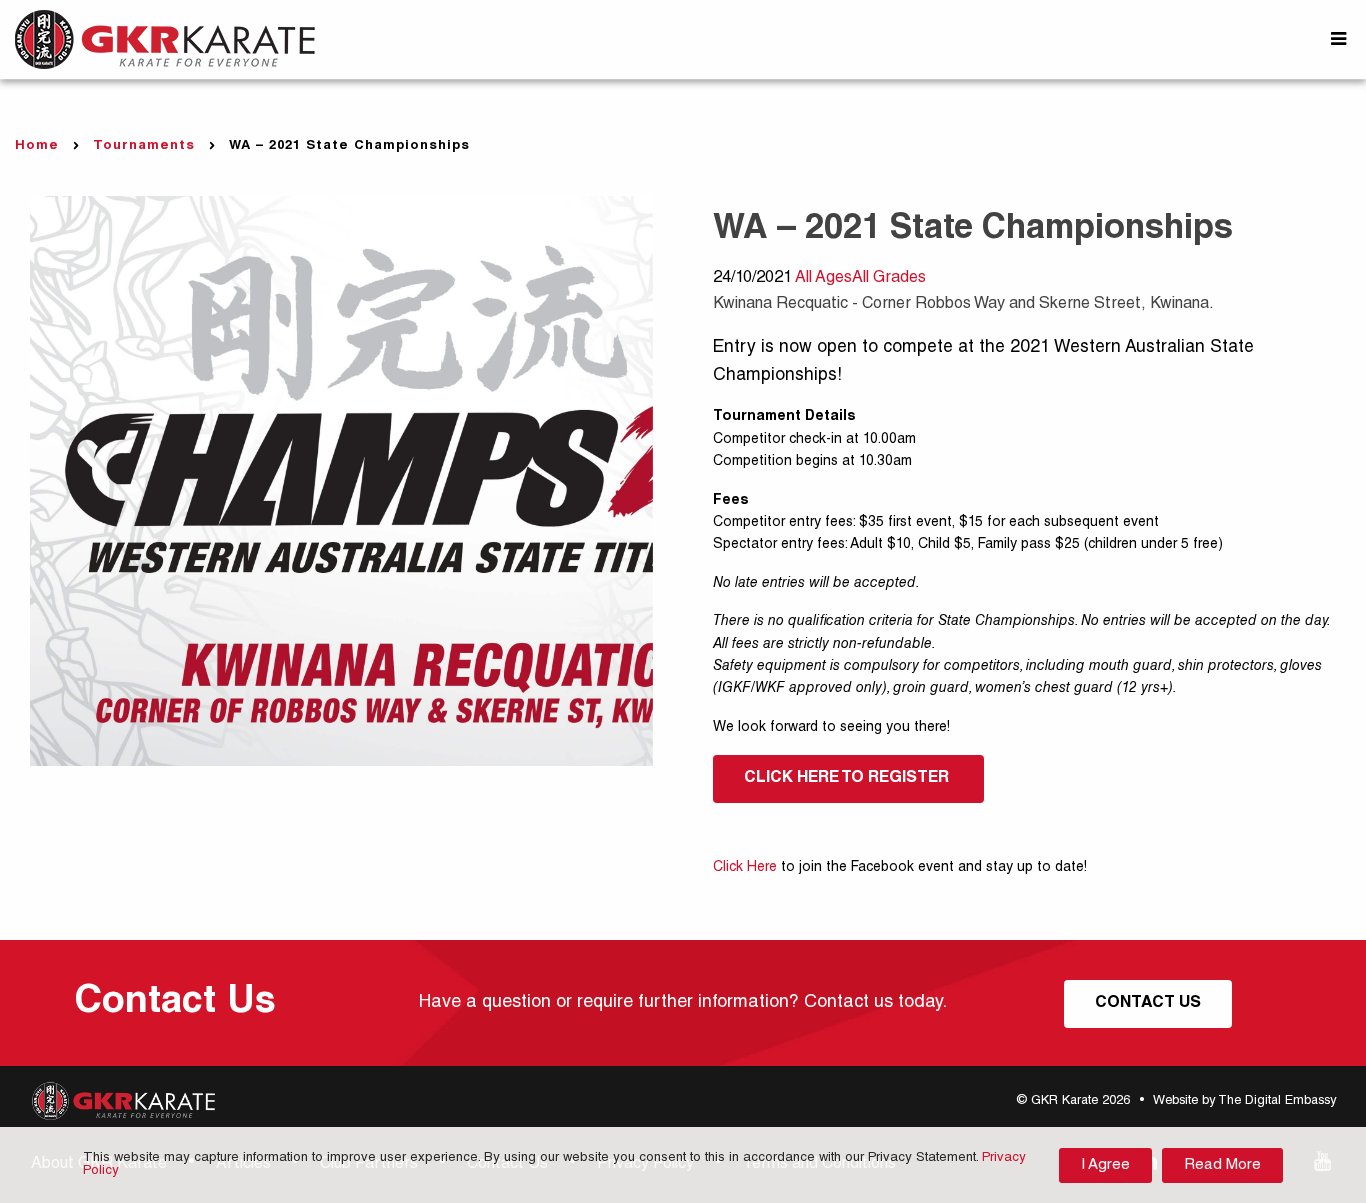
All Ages (823, 279)
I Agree (1105, 1165)
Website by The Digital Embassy (1244, 1101)
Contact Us (1148, 1004)
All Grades (889, 279)
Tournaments (144, 146)
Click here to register (848, 779)
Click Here (745, 868)
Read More (1222, 1165)
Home (37, 146)
